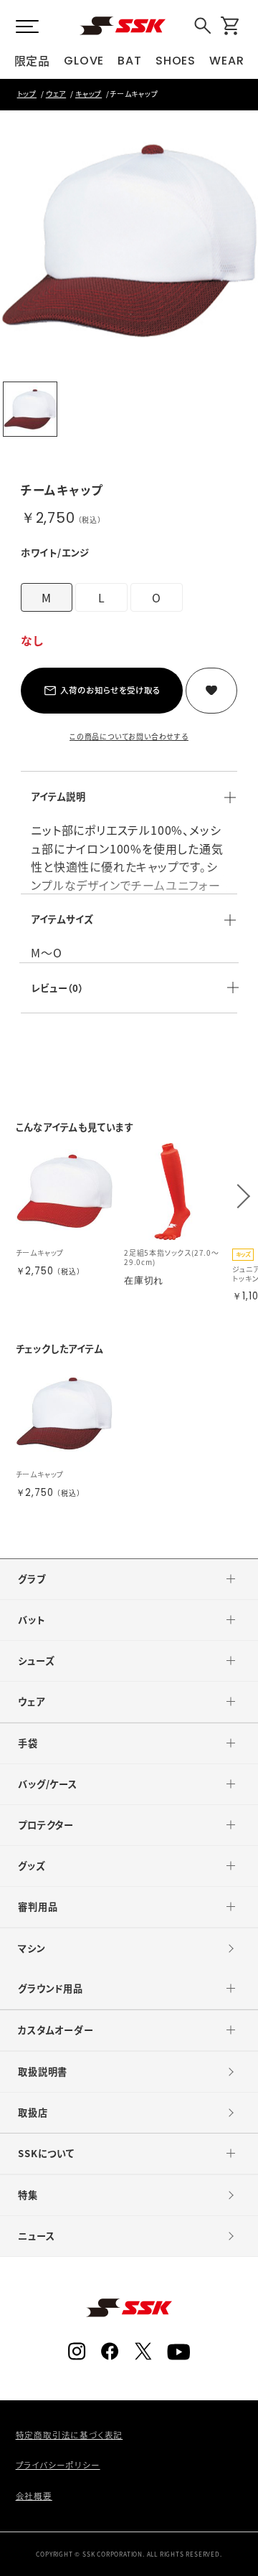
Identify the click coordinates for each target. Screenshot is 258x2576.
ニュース (36, 2236)
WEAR (226, 61)
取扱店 (33, 2112)
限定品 (32, 60)
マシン (32, 1948)
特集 (28, 2195)
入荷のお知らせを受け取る (110, 690)
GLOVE (84, 61)
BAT (129, 61)
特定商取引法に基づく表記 (70, 2435)
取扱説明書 (43, 2071)
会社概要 (34, 2496)
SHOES (176, 61)
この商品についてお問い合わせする (129, 736)
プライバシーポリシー (58, 2465)
